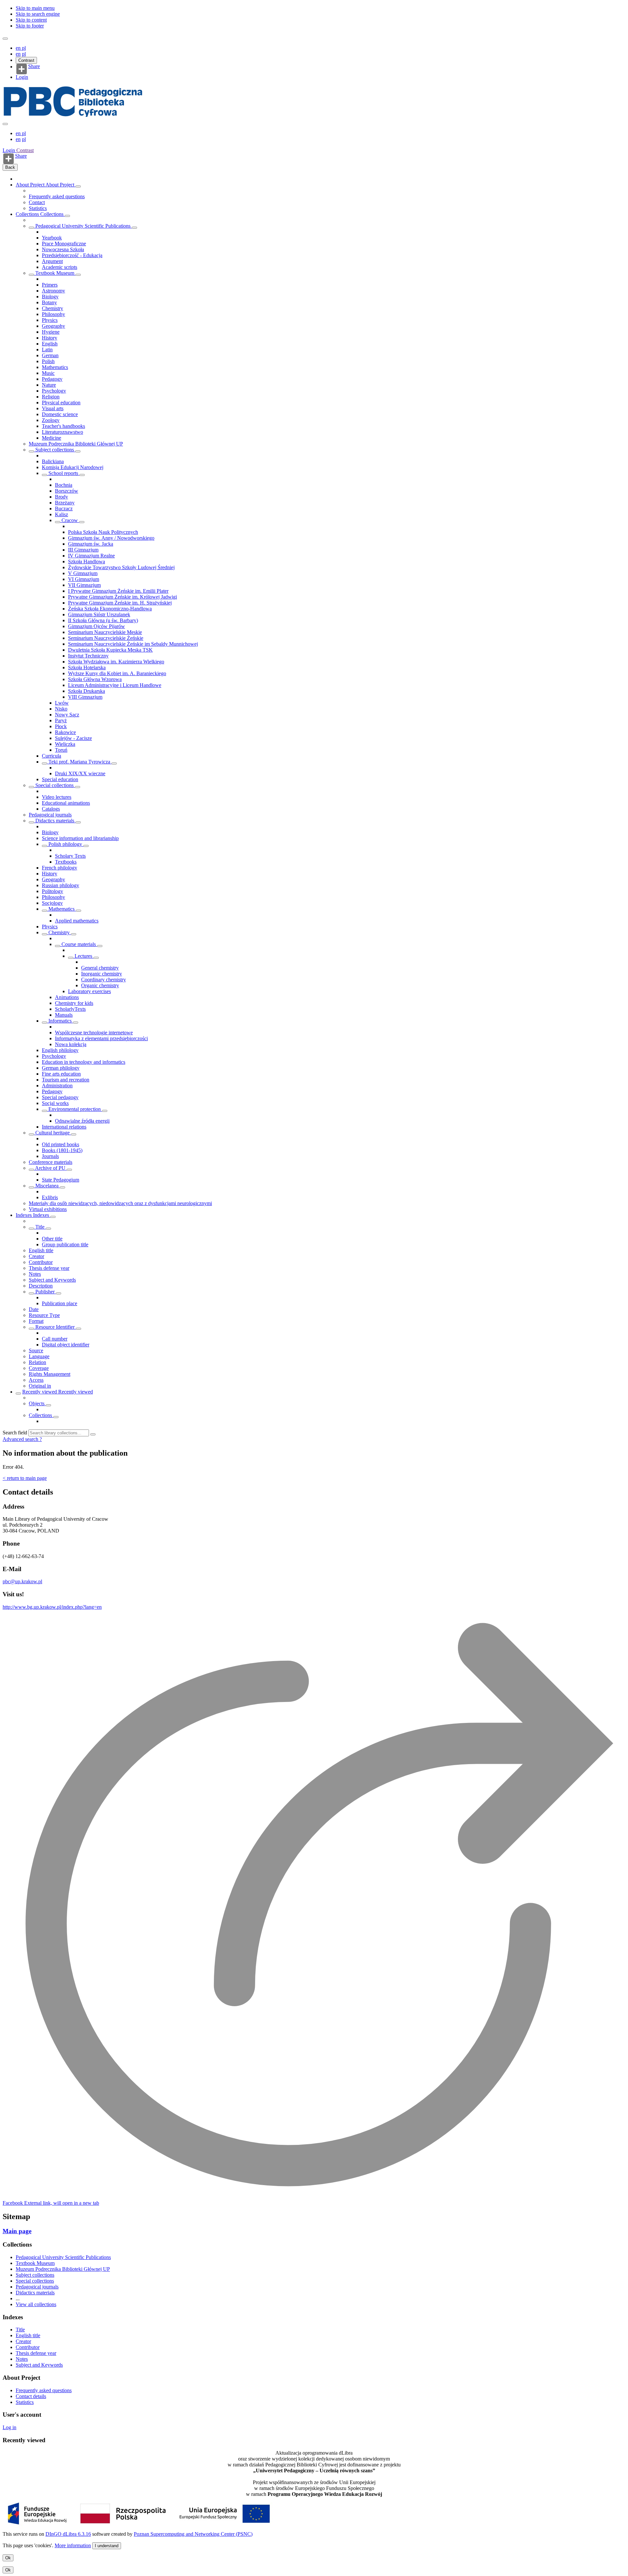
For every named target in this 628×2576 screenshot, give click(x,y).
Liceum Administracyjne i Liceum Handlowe (115, 685)
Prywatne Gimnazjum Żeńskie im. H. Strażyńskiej (120, 603)
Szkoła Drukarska (87, 691)
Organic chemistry (100, 985)
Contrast (26, 60)
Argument (52, 261)
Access (36, 1380)
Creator (36, 1256)
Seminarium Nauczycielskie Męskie (105, 632)
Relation (37, 1362)
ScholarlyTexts (70, 1009)
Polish (48, 361)
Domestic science (60, 414)
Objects (37, 1403)
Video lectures (57, 797)
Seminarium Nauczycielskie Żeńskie (106, 638)
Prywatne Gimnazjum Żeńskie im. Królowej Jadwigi (122, 597)
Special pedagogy (60, 1097)
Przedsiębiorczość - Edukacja (72, 255)
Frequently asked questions (57, 196)
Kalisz (61, 514)
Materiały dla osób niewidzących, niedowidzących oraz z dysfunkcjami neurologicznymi (120, 1203)
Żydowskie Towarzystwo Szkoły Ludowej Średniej (121, 567)
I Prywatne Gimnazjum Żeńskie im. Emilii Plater (118, 591)
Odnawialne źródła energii (82, 1121)
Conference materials (51, 1162)
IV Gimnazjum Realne (91, 556)
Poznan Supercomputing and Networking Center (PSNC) (193, 2534)
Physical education (61, 403)
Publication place (60, 1303)
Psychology (54, 391)
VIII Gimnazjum (85, 697)
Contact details (31, 2396)
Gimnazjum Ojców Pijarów (96, 626)
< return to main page (25, 1478)
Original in (40, 1386)
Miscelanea (47, 1186)
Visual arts (53, 408)
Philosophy (53, 314)
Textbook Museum (55, 273)
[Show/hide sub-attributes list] (31, 1229)
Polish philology (65, 844)
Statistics (38, 208)
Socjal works (55, 1103)
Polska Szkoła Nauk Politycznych (103, 532)
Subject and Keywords (52, 1280)
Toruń (61, 750)
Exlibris (50, 1197)
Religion (51, 397)
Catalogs (51, 809)
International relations (64, 1127)
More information (73, 2545)
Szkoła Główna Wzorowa (95, 679)
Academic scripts (60, 267)
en (19, 48)
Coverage (39, 1368)
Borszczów (67, 491)
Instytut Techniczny (88, 656)
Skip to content (31, 20)
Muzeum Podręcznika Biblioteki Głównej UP (76, 444)
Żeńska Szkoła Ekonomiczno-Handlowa (110, 609)
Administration (57, 1086)
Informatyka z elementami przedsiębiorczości (101, 1038)
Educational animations (66, 803)
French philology (60, 868)
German (50, 355)
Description (41, 1286)
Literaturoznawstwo (62, 432)
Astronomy (53, 291)
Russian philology (61, 885)
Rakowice (65, 732)
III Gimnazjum (83, 550)
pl (24, 48)
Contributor (41, 1262)
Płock (61, 726)
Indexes (24, 1215)
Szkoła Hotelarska (87, 667)
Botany (49, 302)
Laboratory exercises (89, 991)
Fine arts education (61, 1074)
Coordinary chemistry (104, 980)
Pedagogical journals (50, 815)
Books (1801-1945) (62, 1150)
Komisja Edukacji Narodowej (73, 467)
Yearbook (52, 238)
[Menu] (5, 39)
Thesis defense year (49, 1268)
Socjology (52, 903)
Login (22, 77)
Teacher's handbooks (63, 426)
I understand (107, 2546)
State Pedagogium (61, 1180)
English (50, 344)
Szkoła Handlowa (87, 561)
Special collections (54, 785)
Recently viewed (40, 1392)
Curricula (52, 756)
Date (34, 1309)
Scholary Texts (70, 856)
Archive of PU (50, 1168)
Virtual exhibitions (48, 1209)
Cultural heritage (52, 1133)
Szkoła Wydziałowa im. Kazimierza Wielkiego (116, 662)
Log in (9, 2427)
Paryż (61, 720)
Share (34, 66)
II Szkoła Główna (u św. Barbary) (103, 620)
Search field (15, 1433)
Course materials (79, 944)
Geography (53, 326)
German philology (61, 1068)
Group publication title (65, 1244)
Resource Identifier (55, 1327)
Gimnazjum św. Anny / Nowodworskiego (111, 538)
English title (41, 1250)
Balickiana (53, 461)
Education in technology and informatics (84, 1062)
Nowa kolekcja (71, 1044)
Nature (49, 385)
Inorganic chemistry (102, 974)
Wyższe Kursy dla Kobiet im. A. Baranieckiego (117, 673)
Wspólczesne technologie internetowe (94, 1033)
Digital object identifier (66, 1345)
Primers (50, 285)
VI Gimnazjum (84, 579)
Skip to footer (30, 26)
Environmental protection (75, 1109)
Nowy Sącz (67, 715)
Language (39, 1356)
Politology (52, 891)
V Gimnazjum (83, 573)
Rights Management (50, 1374)
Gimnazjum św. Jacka (91, 544)
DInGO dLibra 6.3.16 (68, 2534)
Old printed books (61, 1144)
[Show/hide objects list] (78, 186)
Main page (17, 2231)
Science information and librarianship (80, 838)
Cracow (70, 520)
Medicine (52, 438)
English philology (60, 1050)
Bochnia (64, 485)
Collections (28, 214)
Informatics (60, 1021)
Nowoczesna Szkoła (63, 249)
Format (36, 1321)
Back (10, 167)
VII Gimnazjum (84, 585)
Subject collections (55, 450)
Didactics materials (55, 821)
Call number (55, 1339)
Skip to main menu (35, 8)
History (50, 338)
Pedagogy (52, 379)
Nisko (61, 709)
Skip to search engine (38, 14)
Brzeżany (65, 503)
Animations (67, 997)
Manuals (64, 1015)
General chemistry (100, 968)
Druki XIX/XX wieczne (80, 773)
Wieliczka (65, 744)
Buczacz (64, 508)
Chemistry (52, 308)
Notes (35, 1274)
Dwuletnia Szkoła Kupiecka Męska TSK (110, 650)
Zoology (51, 420)
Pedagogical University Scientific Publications (83, 226)
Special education (60, 779)
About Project (31, 185)
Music (48, 373)
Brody (61, 497)
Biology (50, 297)
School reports (63, 473)
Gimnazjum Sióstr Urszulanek (99, 614)
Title (40, 1227)
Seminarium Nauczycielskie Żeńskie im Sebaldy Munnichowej (133, 644)
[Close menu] (5, 124)
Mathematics (55, 367)
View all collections (36, 2304)
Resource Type (44, 1315)
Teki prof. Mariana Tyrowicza (79, 762)
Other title (52, 1239)
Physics (50, 320)
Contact (37, 202)
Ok (8, 2558)
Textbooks (66, 862)
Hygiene (51, 332)
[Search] (93, 1434)
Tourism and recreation (66, 1080)
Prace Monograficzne (64, 244)
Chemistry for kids (74, 1003)
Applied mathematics (77, 921)
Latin (47, 350)
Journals (50, 1156)
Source (36, 1350)
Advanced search (21, 1439)
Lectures (83, 956)
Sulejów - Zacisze (73, 738)
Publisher (45, 1292)
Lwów (62, 703)
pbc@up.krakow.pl (22, 1581)
